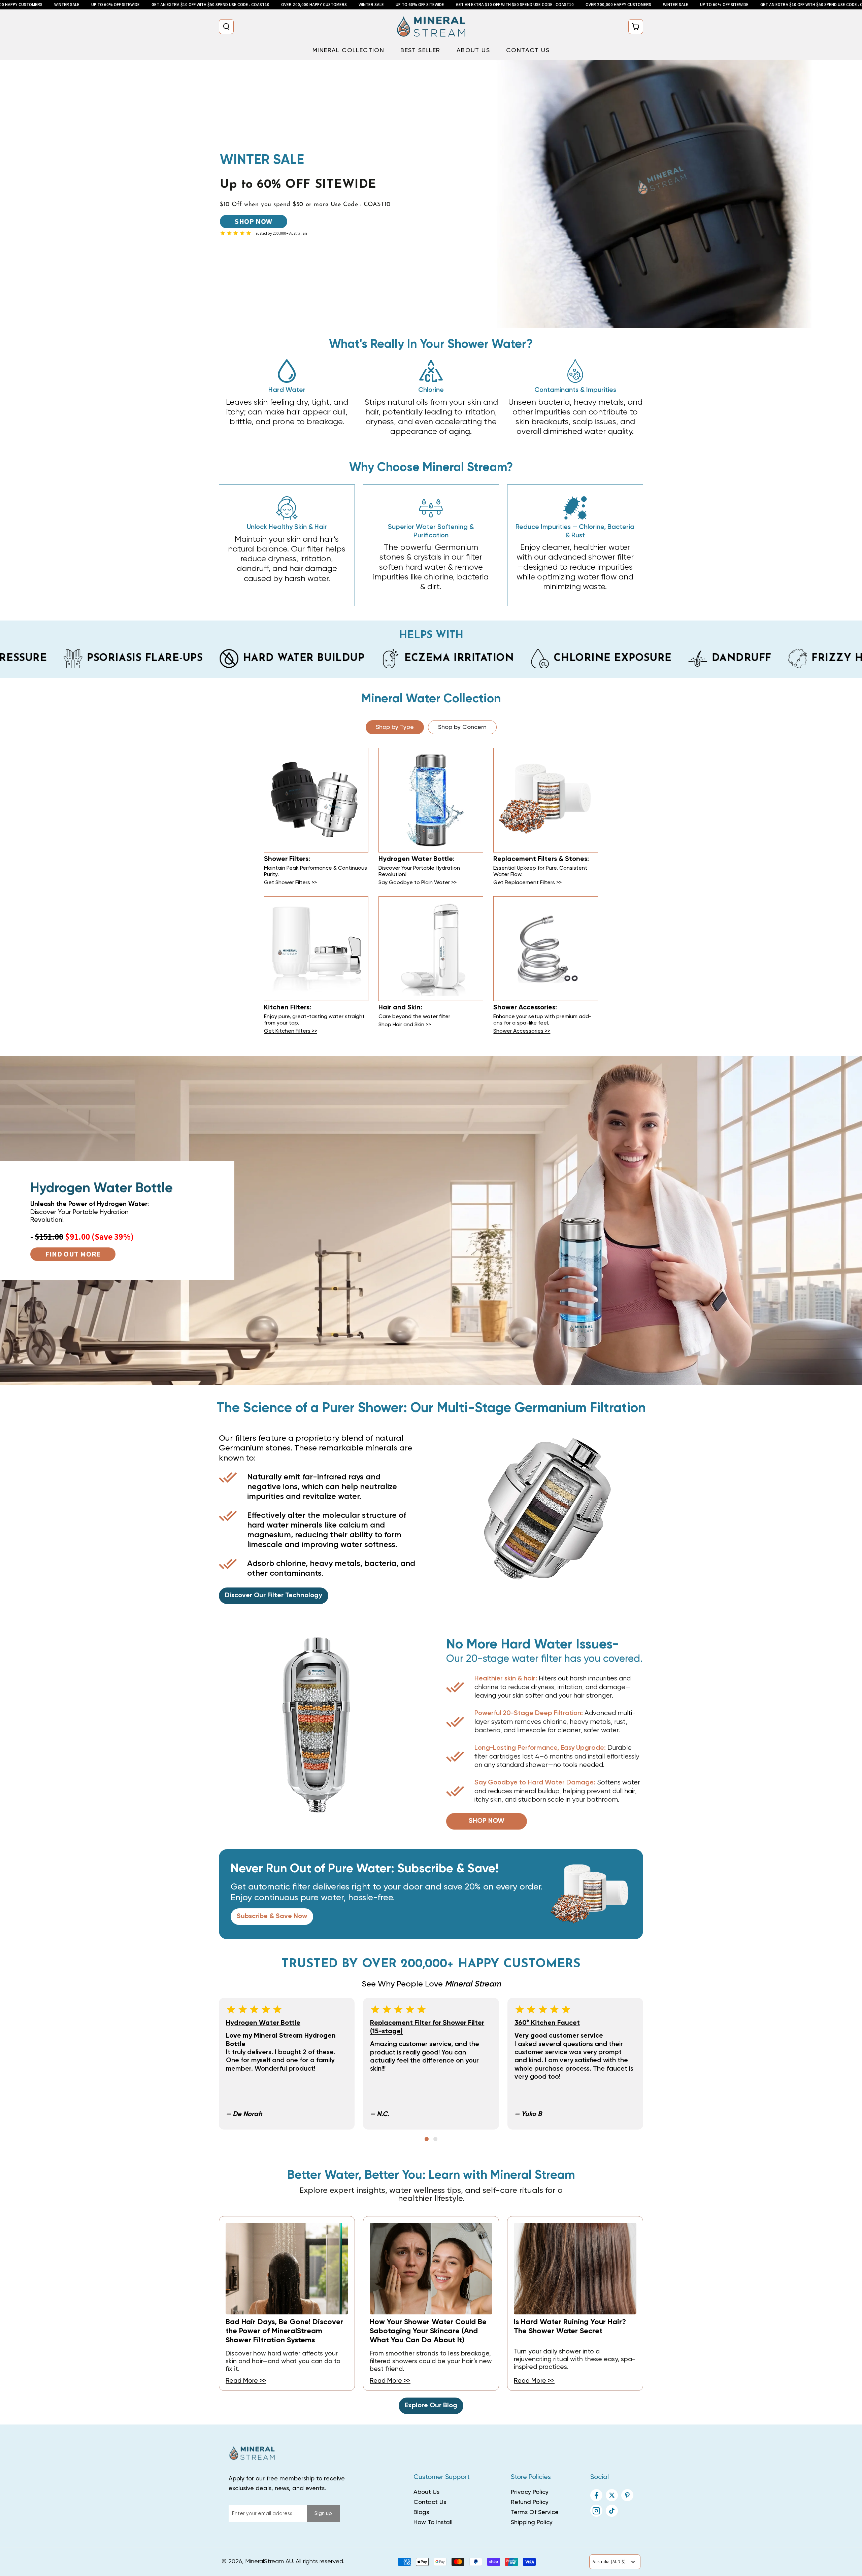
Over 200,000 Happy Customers (314, 5)
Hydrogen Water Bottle (263, 2023)
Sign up (323, 2514)
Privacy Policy (530, 2492)
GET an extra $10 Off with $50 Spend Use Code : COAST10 (210, 5)
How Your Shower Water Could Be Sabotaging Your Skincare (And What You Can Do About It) (428, 2331)
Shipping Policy (532, 2522)
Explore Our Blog (431, 2406)
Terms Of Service (535, 2512)
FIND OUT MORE (73, 1254)
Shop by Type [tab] (395, 727)
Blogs (421, 2512)
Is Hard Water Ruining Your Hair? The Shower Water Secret (570, 2327)
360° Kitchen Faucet (547, 2023)
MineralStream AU (269, 2562)
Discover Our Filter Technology (274, 1596)
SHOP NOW (254, 221)
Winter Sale (67, 5)
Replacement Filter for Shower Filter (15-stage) (427, 2027)
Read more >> (246, 2381)
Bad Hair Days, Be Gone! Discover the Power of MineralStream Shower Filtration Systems (284, 2331)
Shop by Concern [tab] (462, 727)
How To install (433, 2522)
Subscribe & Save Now (272, 1916)
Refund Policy (530, 2502)
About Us (426, 2492)
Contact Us (430, 2502)
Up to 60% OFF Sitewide (115, 5)
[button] (226, 27)
